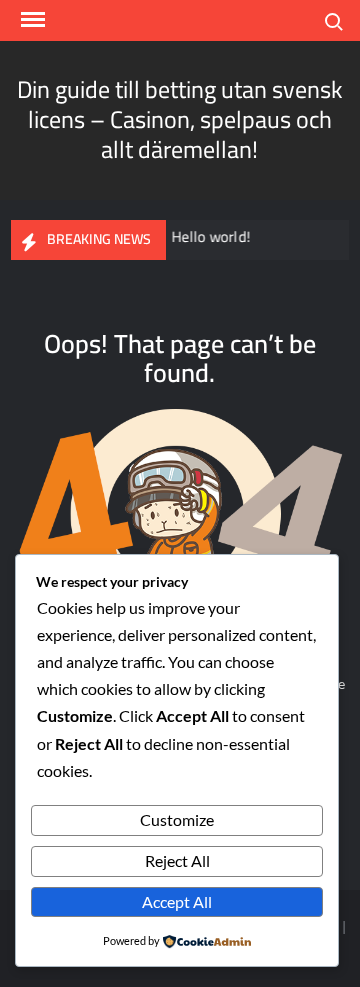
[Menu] (31, 20)
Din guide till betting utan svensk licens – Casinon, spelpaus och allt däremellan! (180, 119)
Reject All (177, 860)
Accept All (177, 901)
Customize (177, 819)
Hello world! (208, 236)
